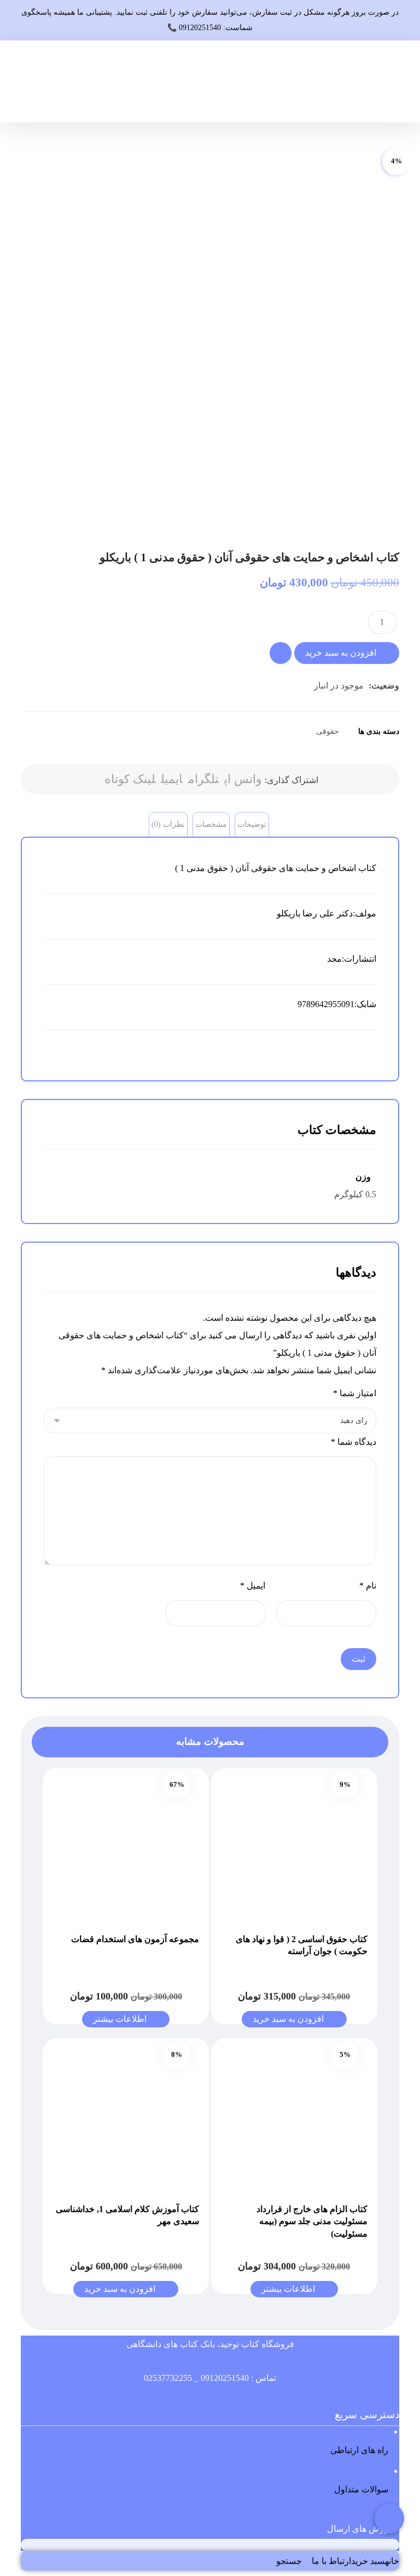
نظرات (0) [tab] (168, 824)
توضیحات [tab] (252, 824)
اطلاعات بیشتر (120, 2019)
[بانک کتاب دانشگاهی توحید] (390, 81)
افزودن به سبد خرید (341, 653)
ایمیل (253, 1586)
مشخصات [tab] (211, 824)
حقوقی (328, 731)
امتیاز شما (354, 1393)
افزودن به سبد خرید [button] (288, 2019)
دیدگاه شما (353, 1442)
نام (367, 1586)
